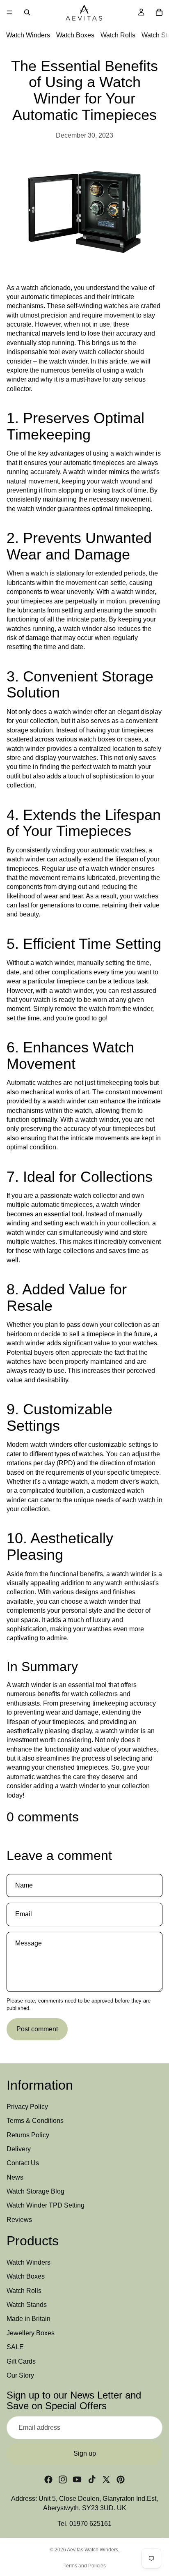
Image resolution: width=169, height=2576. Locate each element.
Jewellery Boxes (31, 2333)
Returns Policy (28, 2135)
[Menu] (9, 12)
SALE (15, 2347)
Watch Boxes (75, 35)
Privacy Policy (27, 2107)
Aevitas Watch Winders (92, 2550)
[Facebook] (48, 2479)
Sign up (85, 2453)
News (15, 2177)
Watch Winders (28, 35)
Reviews (19, 2220)
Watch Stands (27, 2305)
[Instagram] (63, 2479)
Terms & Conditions (35, 2121)
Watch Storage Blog (35, 2191)
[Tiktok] (92, 2479)
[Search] (27, 12)
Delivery (19, 2149)
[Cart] (159, 12)
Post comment (37, 2029)
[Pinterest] (121, 2479)
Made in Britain (29, 2319)
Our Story (20, 2375)
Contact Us (23, 2163)
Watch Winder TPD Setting (46, 2206)
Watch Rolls (118, 35)
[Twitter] (106, 2479)
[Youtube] (77, 2479)
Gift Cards (21, 2361)
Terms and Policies (85, 2566)
